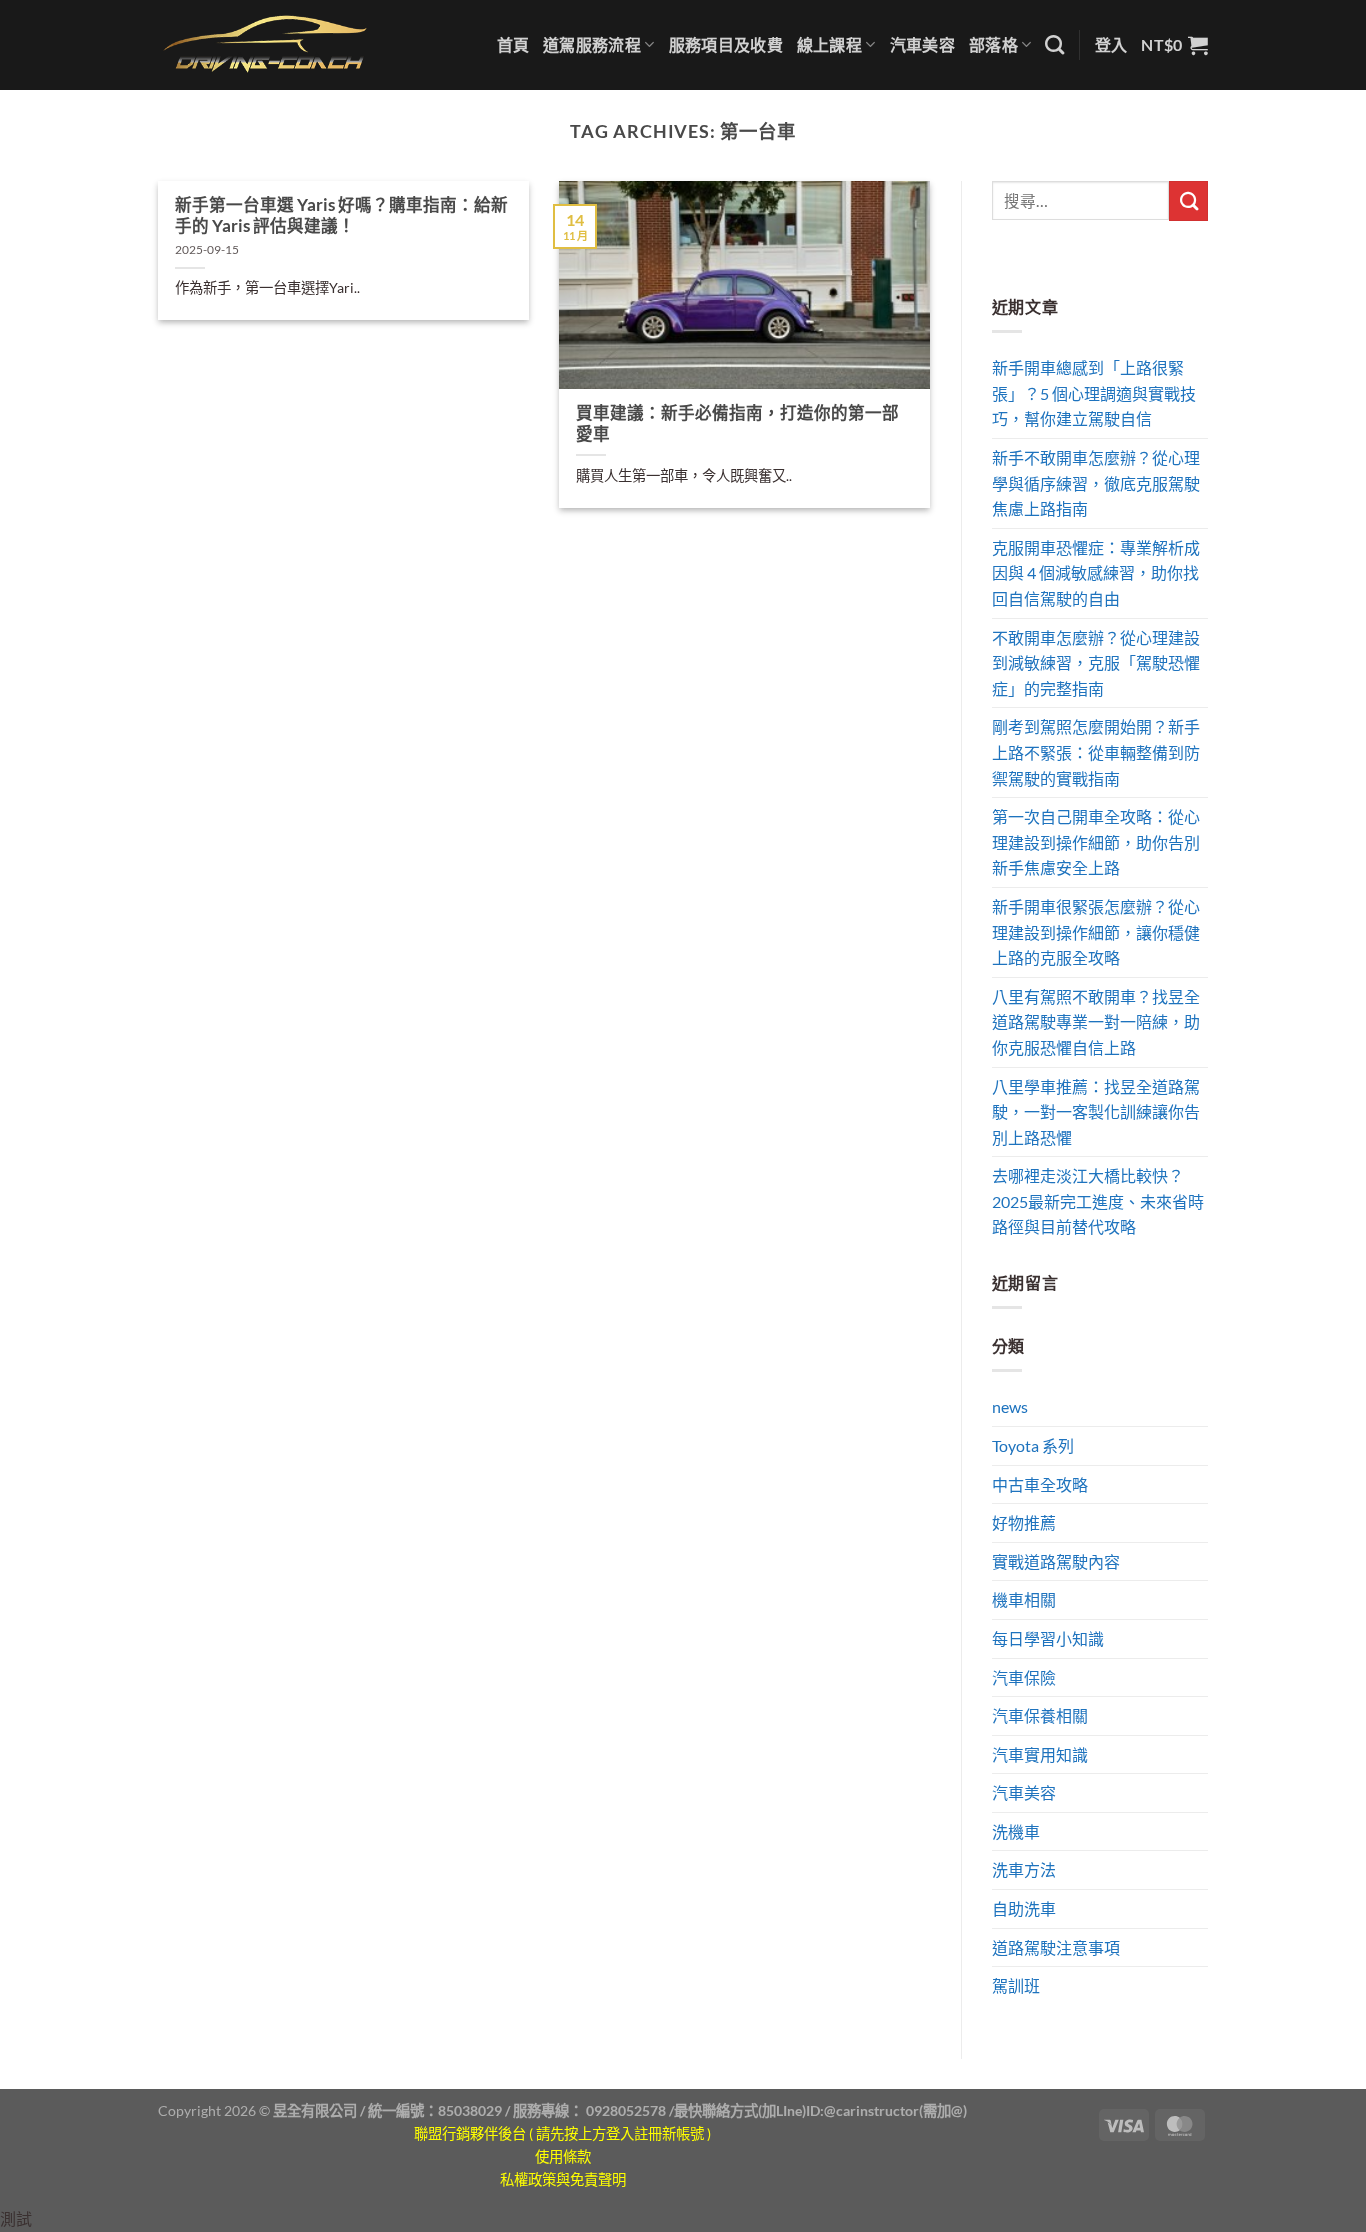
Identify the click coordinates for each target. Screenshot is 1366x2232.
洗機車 (1016, 1831)
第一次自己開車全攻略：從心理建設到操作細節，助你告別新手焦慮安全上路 (1096, 842)
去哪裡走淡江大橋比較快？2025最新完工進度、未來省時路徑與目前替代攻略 (1098, 1201)
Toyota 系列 (1033, 1445)
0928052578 (626, 2110)
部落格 (993, 44)
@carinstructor (871, 2110)
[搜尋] (1054, 44)
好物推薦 (1024, 1522)
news (1010, 1406)
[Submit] (1188, 200)
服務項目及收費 (726, 44)
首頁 (513, 44)
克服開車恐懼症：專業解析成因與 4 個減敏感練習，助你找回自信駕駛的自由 (1096, 573)
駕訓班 (1016, 1985)
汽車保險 (1024, 1677)
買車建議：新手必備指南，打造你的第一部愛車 (737, 424)
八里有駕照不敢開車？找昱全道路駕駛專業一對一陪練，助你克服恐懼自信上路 (1096, 1022)
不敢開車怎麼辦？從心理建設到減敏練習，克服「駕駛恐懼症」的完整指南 (1096, 663)
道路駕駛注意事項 (1056, 1947)
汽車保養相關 (1040, 1715)
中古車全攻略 (1040, 1484)
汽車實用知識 (1040, 1754)
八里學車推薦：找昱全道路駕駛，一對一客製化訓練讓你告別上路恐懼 (1096, 1112)
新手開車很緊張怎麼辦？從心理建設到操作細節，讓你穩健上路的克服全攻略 (1096, 932)
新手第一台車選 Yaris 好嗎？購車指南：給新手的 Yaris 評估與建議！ (341, 216)
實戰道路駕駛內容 (1056, 1561)
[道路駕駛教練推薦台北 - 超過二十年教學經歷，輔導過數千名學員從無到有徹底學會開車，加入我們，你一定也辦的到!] (265, 44)
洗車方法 (1024, 1869)
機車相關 (1024, 1599)
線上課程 (829, 44)
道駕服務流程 (592, 44)
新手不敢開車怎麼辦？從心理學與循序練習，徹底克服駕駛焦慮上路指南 (1096, 483)
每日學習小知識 (1048, 1638)
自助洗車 (1024, 1908)
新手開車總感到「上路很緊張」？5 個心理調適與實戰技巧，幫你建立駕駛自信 (1094, 393)
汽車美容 (922, 44)
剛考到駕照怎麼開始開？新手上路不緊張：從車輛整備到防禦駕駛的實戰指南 (1096, 752)
